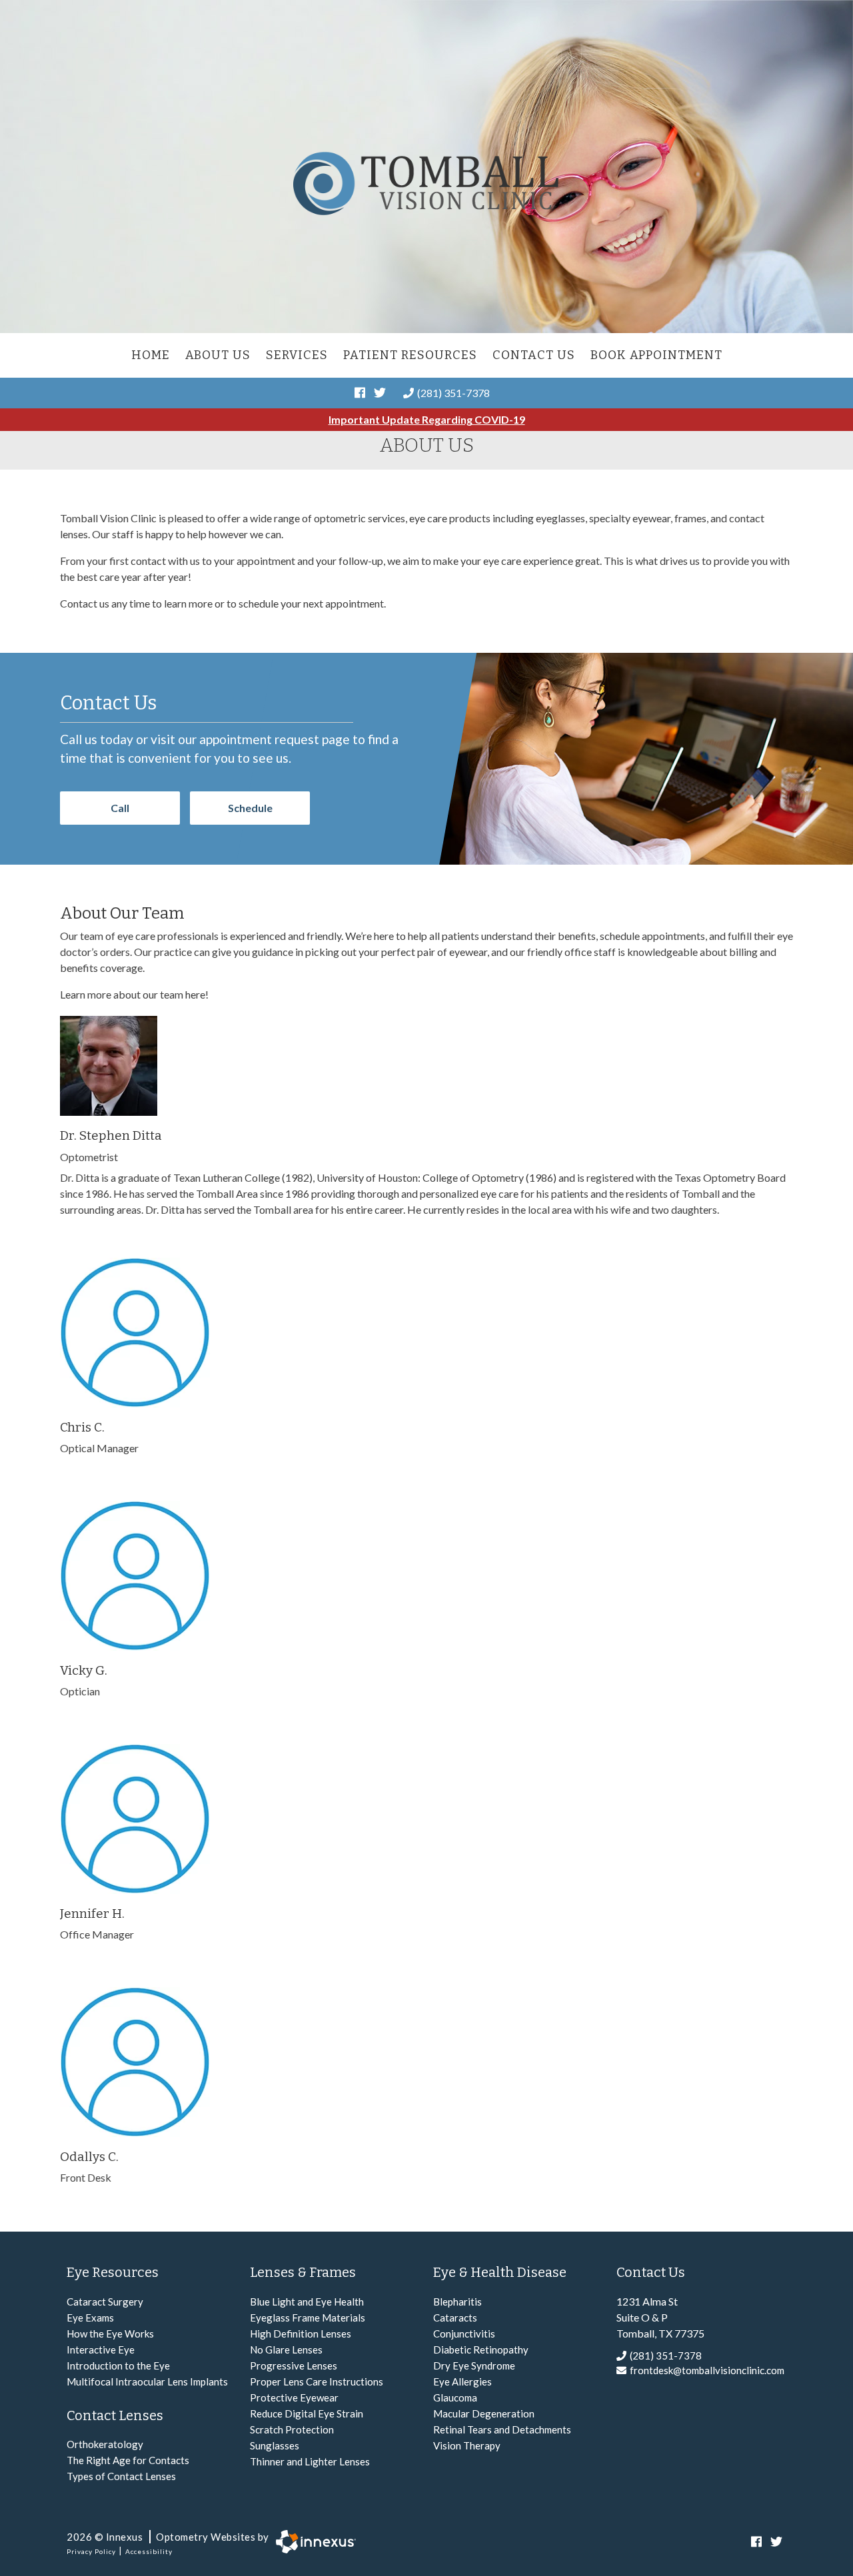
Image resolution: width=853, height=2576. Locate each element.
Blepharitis (457, 2302)
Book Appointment (656, 355)
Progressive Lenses (294, 2365)
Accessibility (149, 2551)
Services (297, 355)
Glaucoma (455, 2397)
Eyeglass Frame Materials (308, 2318)
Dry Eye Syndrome (474, 2365)
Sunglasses (275, 2445)
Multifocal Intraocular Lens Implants (147, 2381)
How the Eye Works (110, 2334)
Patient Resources (410, 355)
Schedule (250, 808)
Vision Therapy (467, 2445)
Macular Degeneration (484, 2413)
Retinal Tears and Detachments (502, 2429)
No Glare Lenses (286, 2350)
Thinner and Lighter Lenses (310, 2461)
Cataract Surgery (105, 2302)
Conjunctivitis (464, 2334)
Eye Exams (90, 2318)
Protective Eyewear (294, 2397)
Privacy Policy (91, 2551)
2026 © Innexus (168, 2537)
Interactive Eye (101, 2350)
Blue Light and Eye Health (307, 2302)
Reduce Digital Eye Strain (307, 2413)
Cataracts (455, 2318)
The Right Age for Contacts (128, 2460)
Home (151, 355)
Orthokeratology (105, 2444)
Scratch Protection (292, 2429)
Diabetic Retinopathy (481, 2350)
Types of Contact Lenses (121, 2476)
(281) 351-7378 (453, 393)
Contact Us (534, 355)
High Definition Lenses (301, 2334)
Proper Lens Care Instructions (317, 2381)
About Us (218, 355)
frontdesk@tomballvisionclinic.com (707, 2370)
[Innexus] (313, 2542)
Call (120, 808)
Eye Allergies (462, 2381)
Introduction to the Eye (118, 2365)
